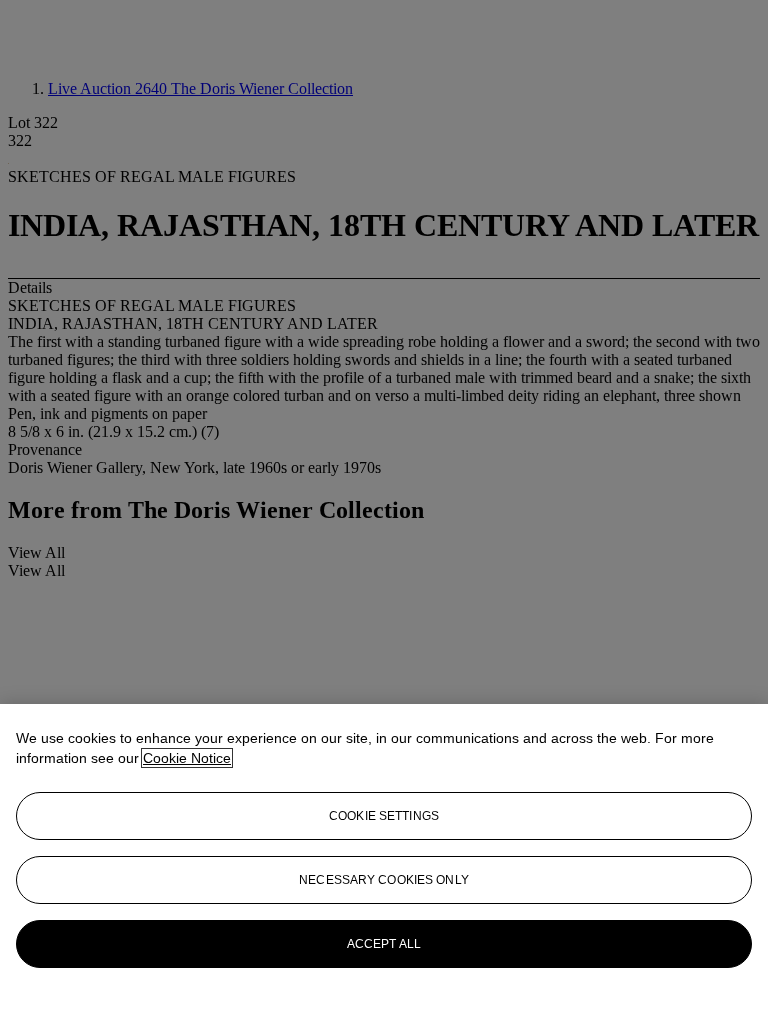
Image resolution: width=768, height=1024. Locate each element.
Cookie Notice (187, 758)
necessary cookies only (384, 880)
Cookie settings (384, 816)
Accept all (384, 944)
